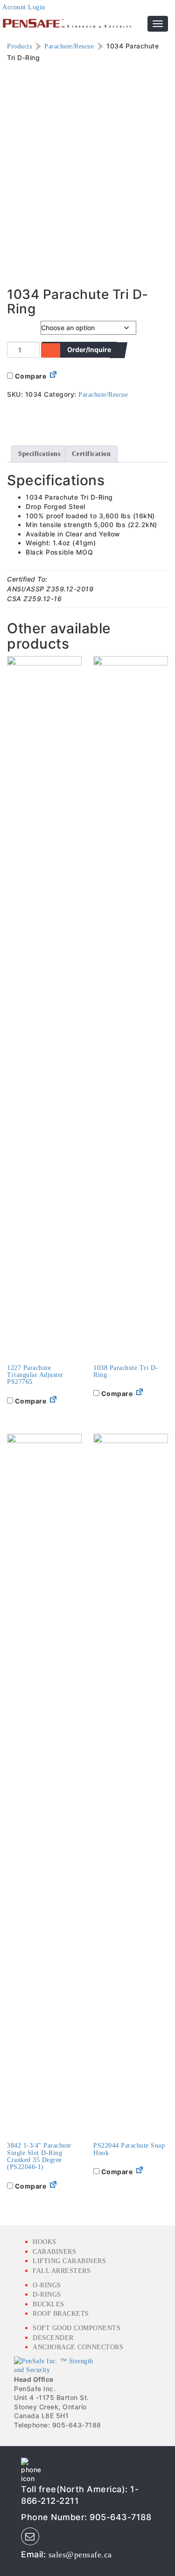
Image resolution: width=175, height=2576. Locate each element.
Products (19, 46)
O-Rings (47, 2285)
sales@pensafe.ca (80, 2555)
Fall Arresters (62, 2271)
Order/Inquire (89, 349)
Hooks (45, 2242)
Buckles (49, 2304)
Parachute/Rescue (69, 46)
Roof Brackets (61, 2314)
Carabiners (54, 2252)
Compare (30, 376)
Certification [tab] (91, 454)
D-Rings (47, 2295)
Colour (18, 326)
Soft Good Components (77, 2328)
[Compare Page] (53, 376)
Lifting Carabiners (69, 2261)
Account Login (24, 7)
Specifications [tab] (39, 454)
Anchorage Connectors (78, 2347)
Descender (53, 2338)
